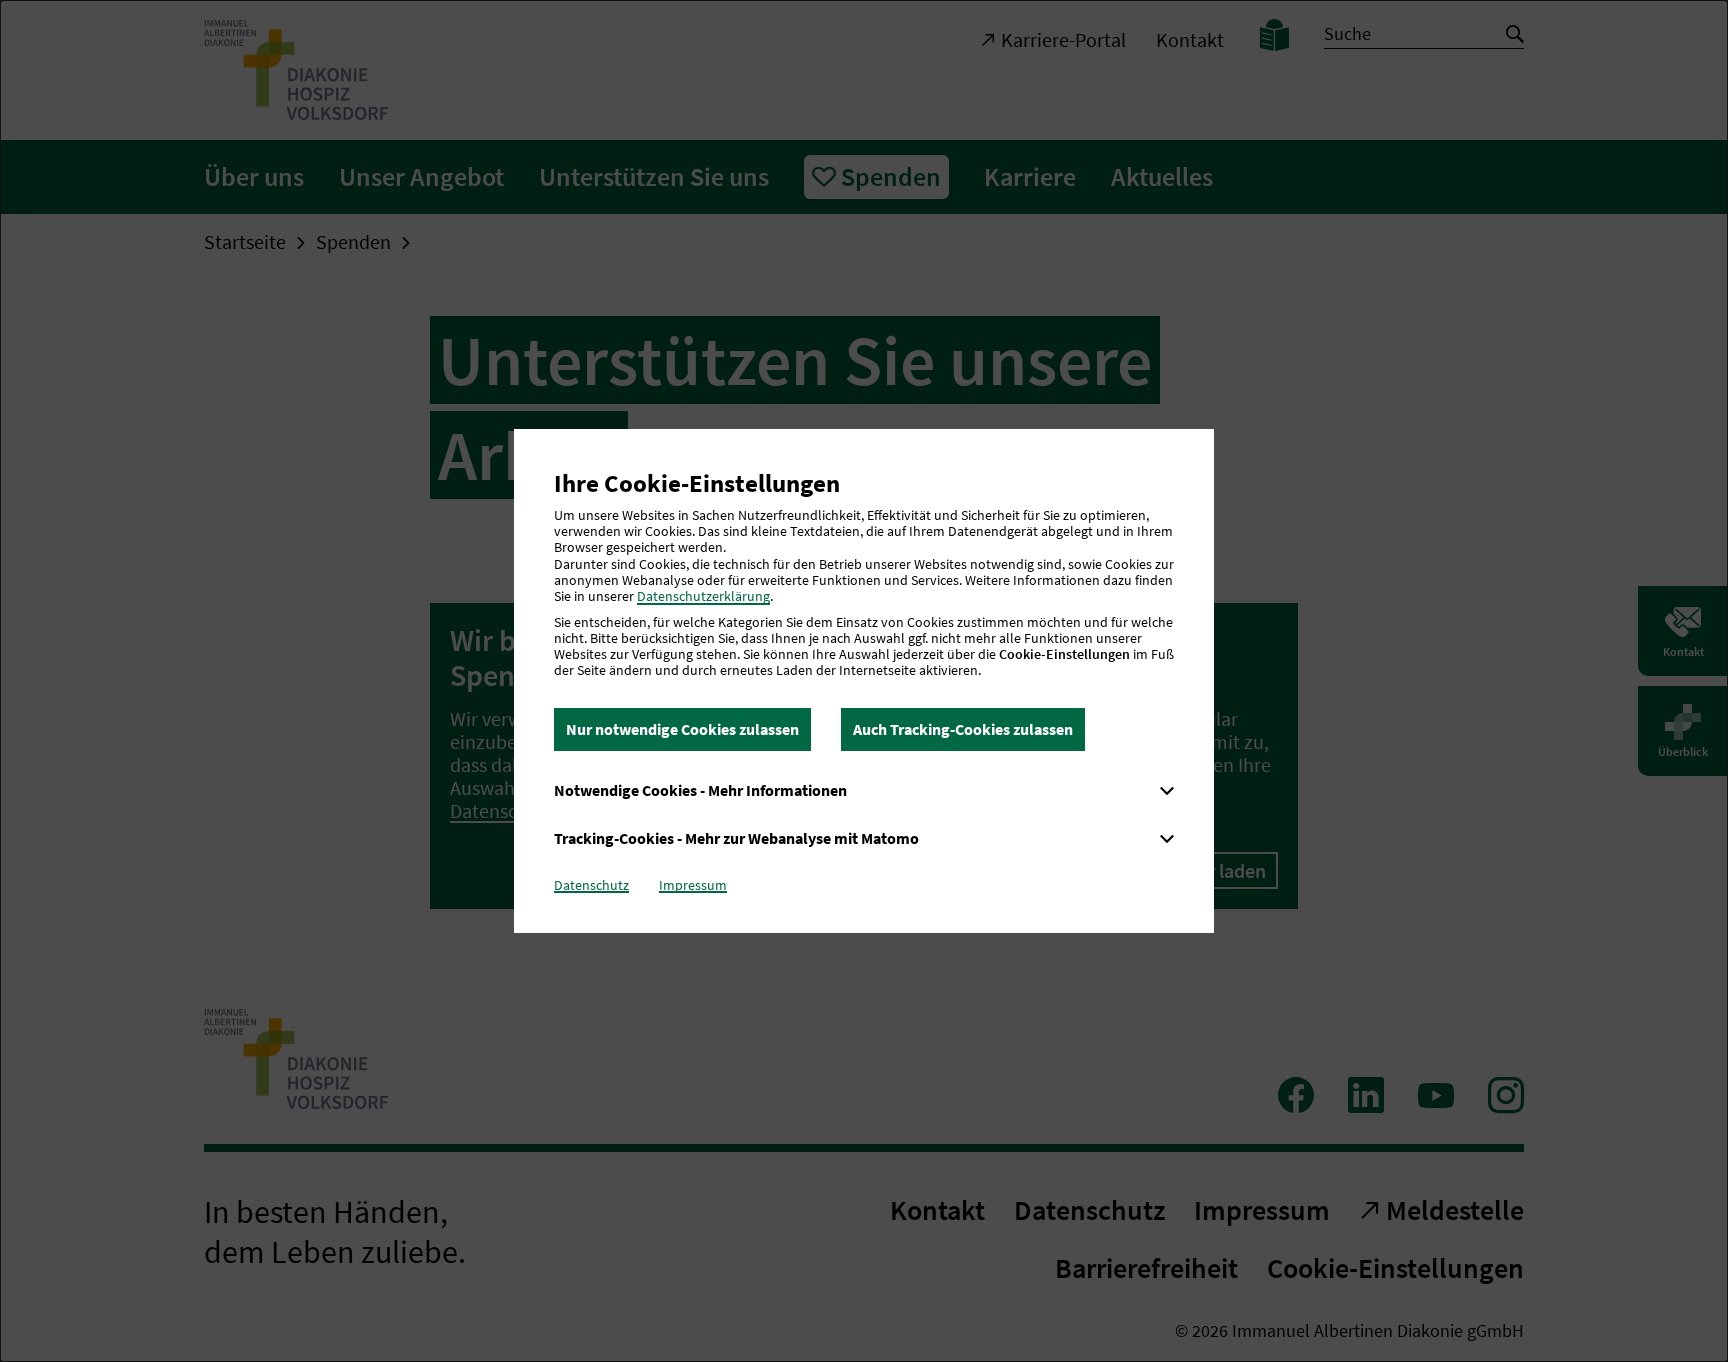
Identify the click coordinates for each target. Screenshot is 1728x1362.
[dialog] (864, 681)
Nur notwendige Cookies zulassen (682, 729)
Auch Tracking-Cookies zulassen (963, 729)
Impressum (693, 885)
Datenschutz (591, 885)
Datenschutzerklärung (703, 596)
